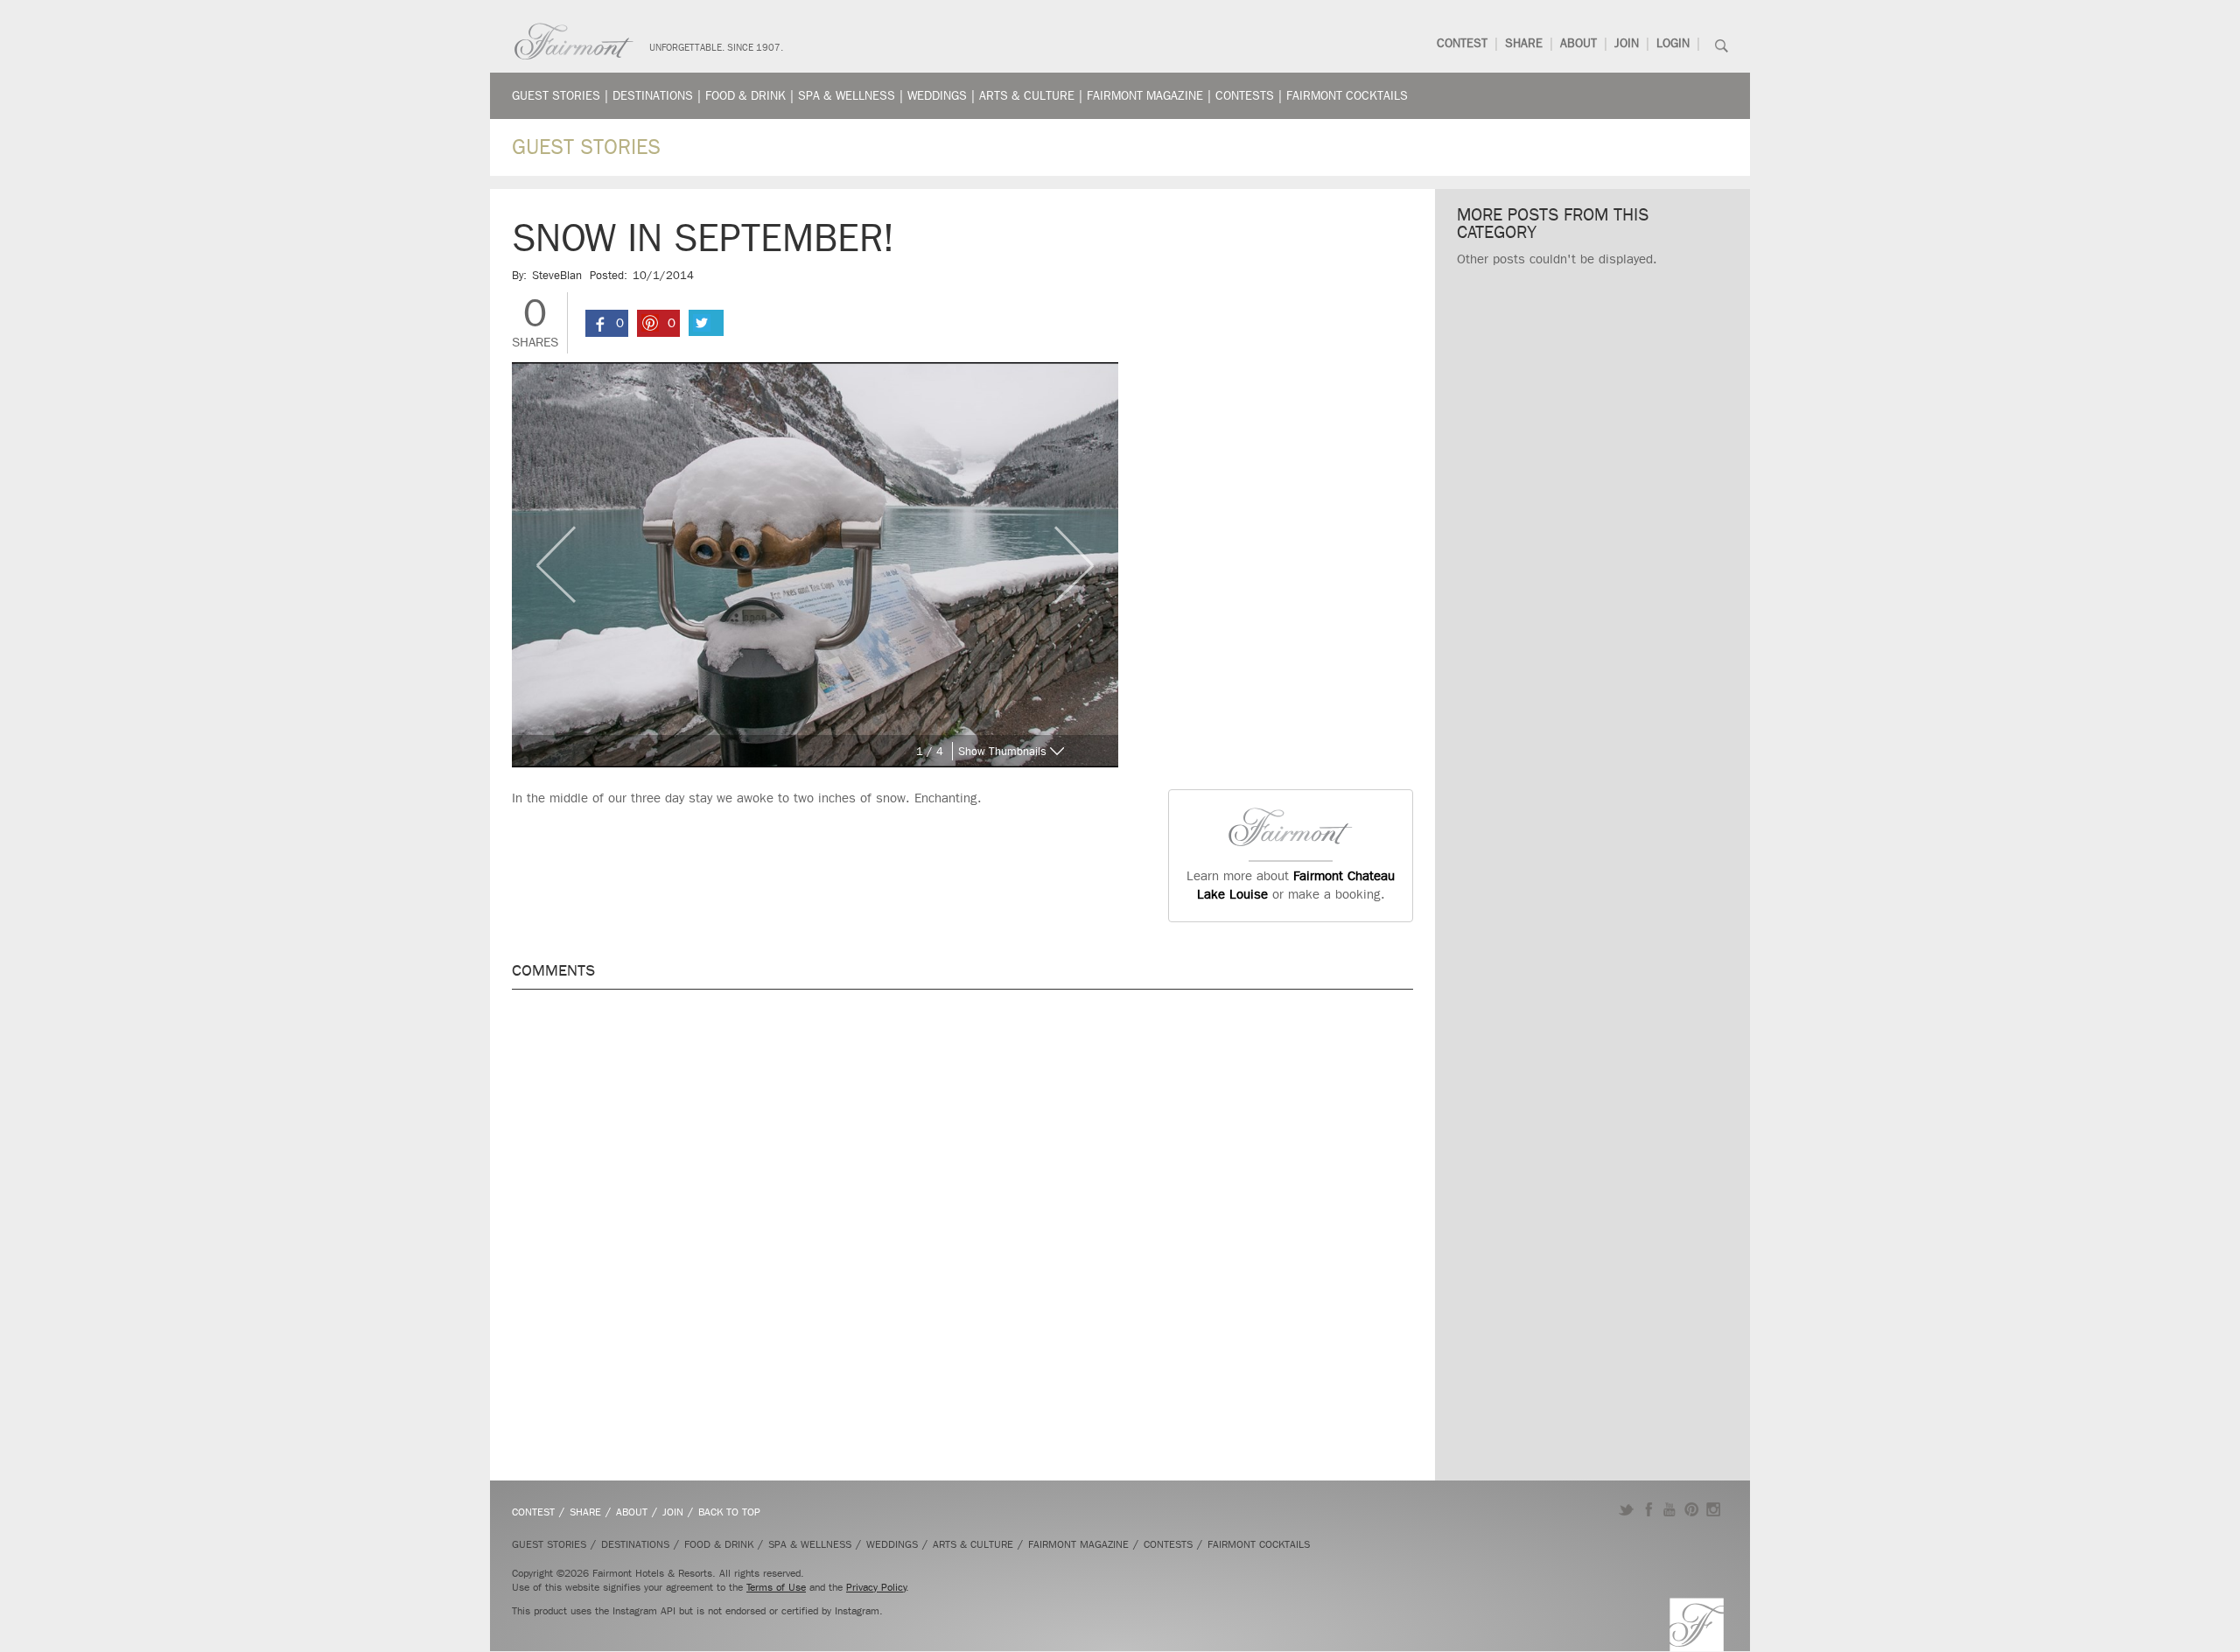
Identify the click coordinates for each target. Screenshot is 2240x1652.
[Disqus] (962, 1226)
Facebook (1648, 1509)
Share (1524, 43)
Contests (1245, 96)
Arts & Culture (1027, 96)
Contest (1462, 43)
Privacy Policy (876, 1587)
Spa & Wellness (847, 96)
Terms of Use (776, 1587)
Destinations (653, 96)
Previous (544, 564)
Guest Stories (556, 96)
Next (1086, 564)
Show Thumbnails (1002, 751)
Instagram (1714, 1509)
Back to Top (729, 1512)
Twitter (1626, 1509)
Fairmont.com (574, 42)
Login (1673, 43)
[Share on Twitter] (706, 323)
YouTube (1670, 1509)
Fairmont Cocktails (1347, 96)
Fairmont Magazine (1145, 96)
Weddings (937, 96)
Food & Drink (745, 96)
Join (1627, 43)
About (1578, 43)
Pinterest (1692, 1509)
